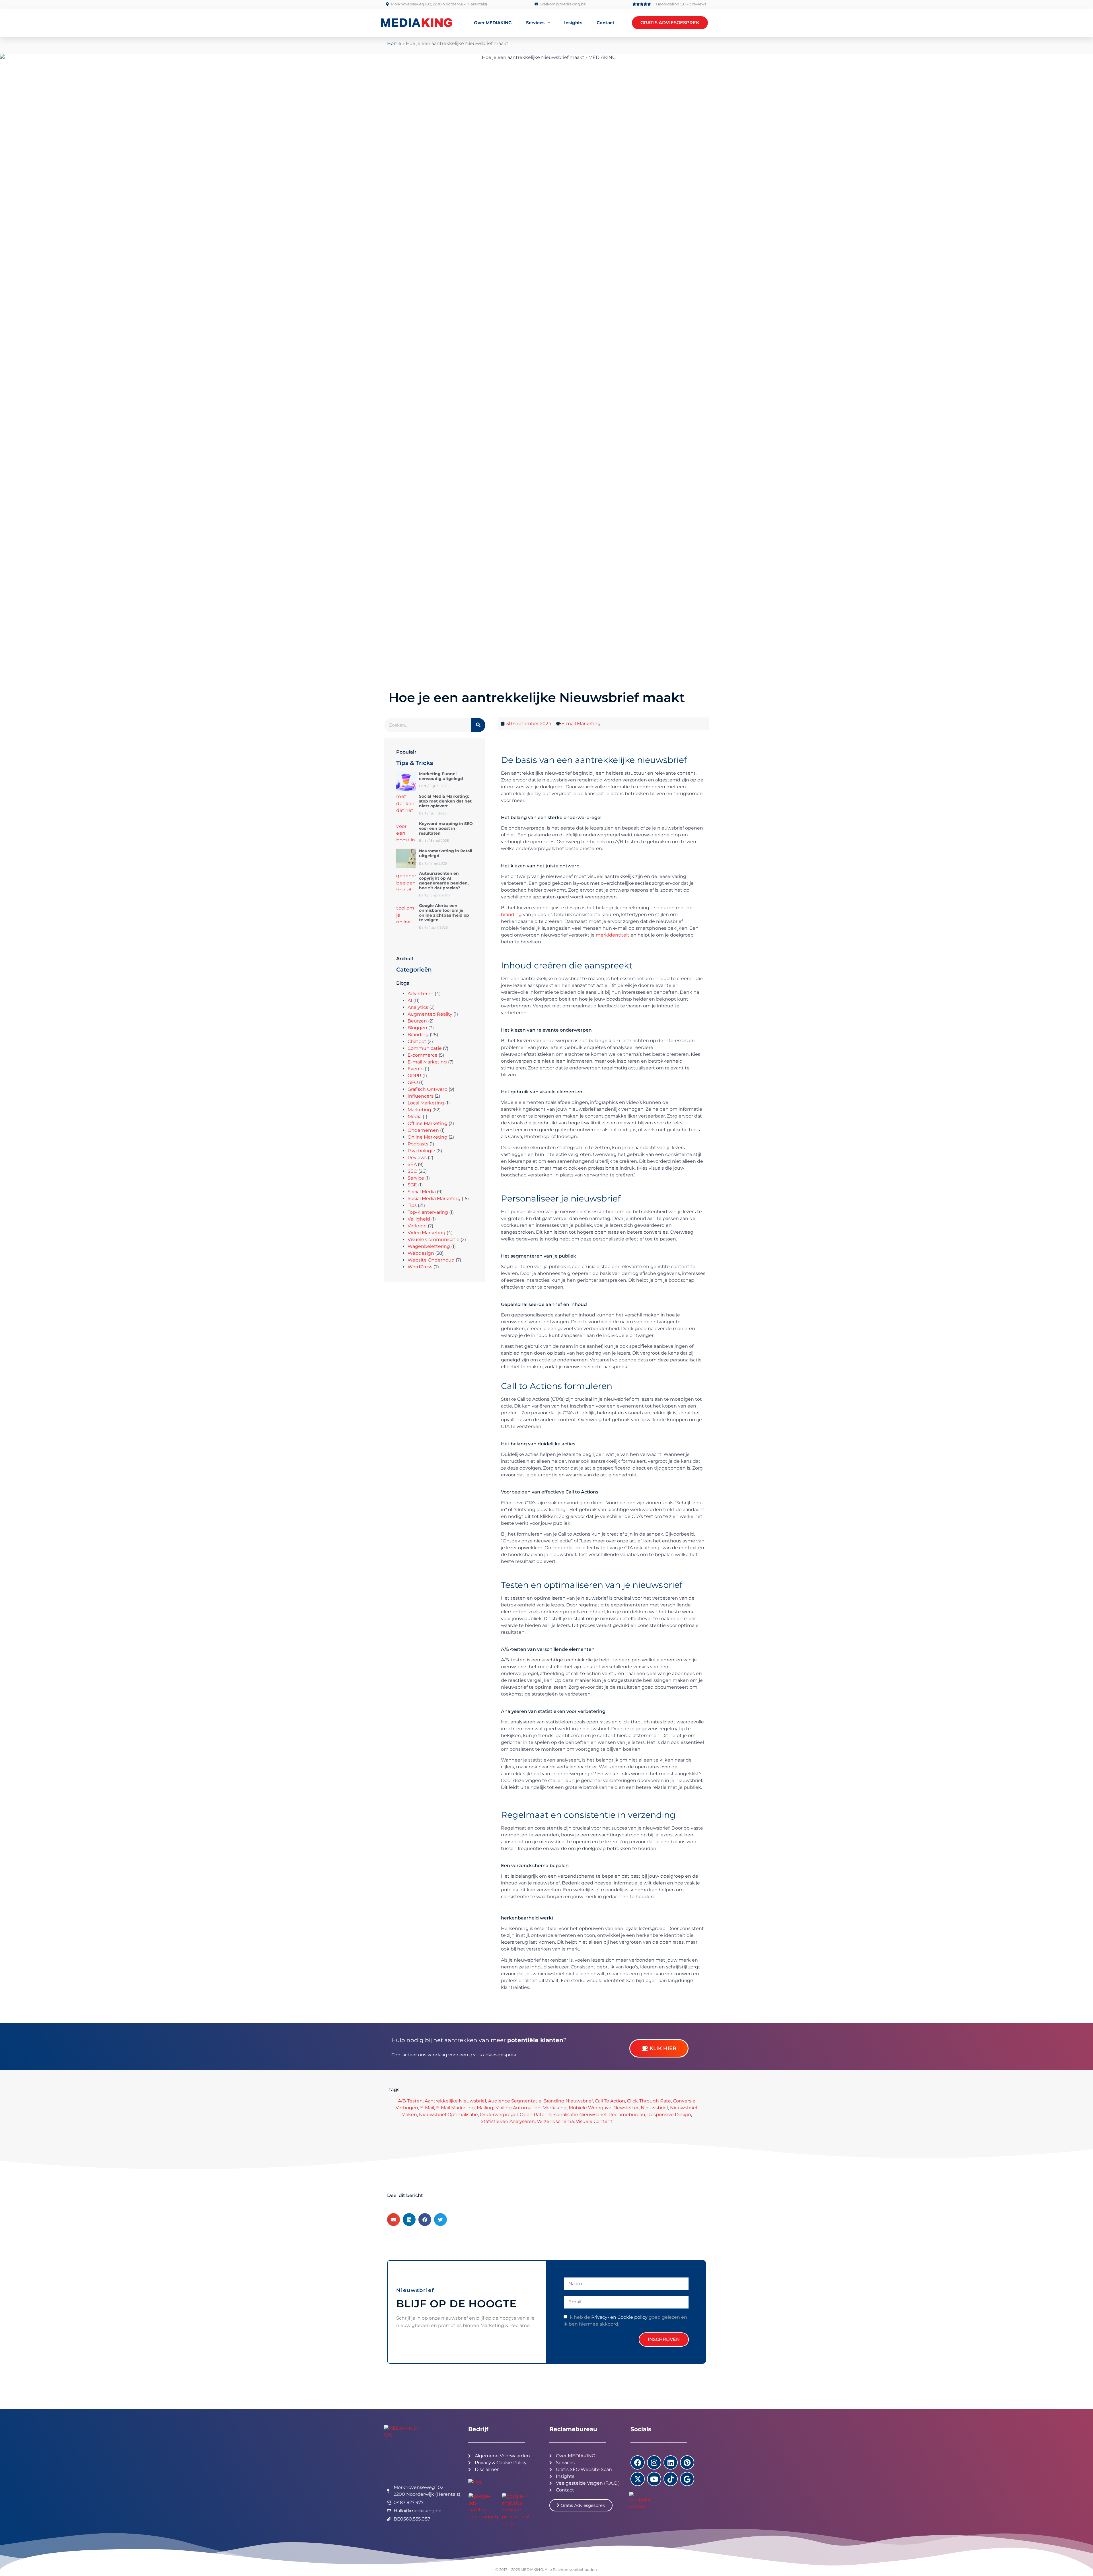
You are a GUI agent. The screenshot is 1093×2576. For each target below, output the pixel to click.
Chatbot (417, 1041)
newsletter (626, 2108)
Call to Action (610, 2101)
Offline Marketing (428, 1123)
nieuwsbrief (654, 2108)
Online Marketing (428, 1137)
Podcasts (418, 1144)
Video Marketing (427, 1233)
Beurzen (417, 1021)
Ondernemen (423, 1130)
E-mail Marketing (427, 1062)
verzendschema (555, 2121)
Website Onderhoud (431, 1260)
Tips (412, 1205)
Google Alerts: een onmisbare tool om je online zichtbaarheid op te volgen (444, 913)
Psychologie (421, 1151)
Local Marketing (426, 1103)
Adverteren (421, 994)
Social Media (422, 1192)
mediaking (555, 2108)
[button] (394, 2220)
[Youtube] (654, 2479)
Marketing (419, 1110)
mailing (485, 2108)
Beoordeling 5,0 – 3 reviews (681, 4)
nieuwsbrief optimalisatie (448, 2115)
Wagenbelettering (429, 1246)
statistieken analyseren (508, 2121)
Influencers (421, 1096)
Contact (606, 23)
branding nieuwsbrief (568, 2101)
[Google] (687, 2479)
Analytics (418, 1007)
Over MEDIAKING (493, 23)
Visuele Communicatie (433, 1239)
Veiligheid (419, 1219)
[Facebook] (638, 2462)
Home (394, 43)
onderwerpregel (499, 2115)
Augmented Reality (430, 1014)
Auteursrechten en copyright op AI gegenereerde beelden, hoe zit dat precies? (444, 880)
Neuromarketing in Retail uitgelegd (446, 853)
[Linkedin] (671, 2462)
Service (416, 1178)
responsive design (669, 2115)
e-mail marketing (455, 2108)
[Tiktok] (671, 2479)
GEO (413, 1082)
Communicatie (425, 1048)
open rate (532, 2115)
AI (410, 1000)
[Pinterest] (687, 2462)
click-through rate (649, 2101)
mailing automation (518, 2108)
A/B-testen (410, 2101)
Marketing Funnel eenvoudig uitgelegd (441, 776)
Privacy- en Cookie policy (619, 2317)
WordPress (420, 1267)
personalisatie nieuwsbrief (577, 2115)
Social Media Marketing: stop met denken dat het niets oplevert (445, 801)
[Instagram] (654, 2462)
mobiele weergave (590, 2108)
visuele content (594, 2121)
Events (416, 1069)
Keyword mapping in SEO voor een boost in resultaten (446, 828)
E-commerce (423, 1055)
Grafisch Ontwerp (428, 1089)
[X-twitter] (638, 2479)
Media (415, 1117)
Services (535, 23)
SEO (412, 1171)
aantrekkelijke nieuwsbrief (455, 2101)
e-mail (427, 2108)
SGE (412, 1185)
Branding (418, 1035)
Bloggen (417, 1028)
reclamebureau (627, 2115)
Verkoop (417, 1226)
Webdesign (421, 1253)
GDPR (414, 1076)
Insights (573, 23)
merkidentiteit (612, 935)
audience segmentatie (515, 2101)
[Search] (478, 725)
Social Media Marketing (434, 1199)
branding (511, 914)
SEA (412, 1164)
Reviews (417, 1158)
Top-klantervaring (428, 1212)
